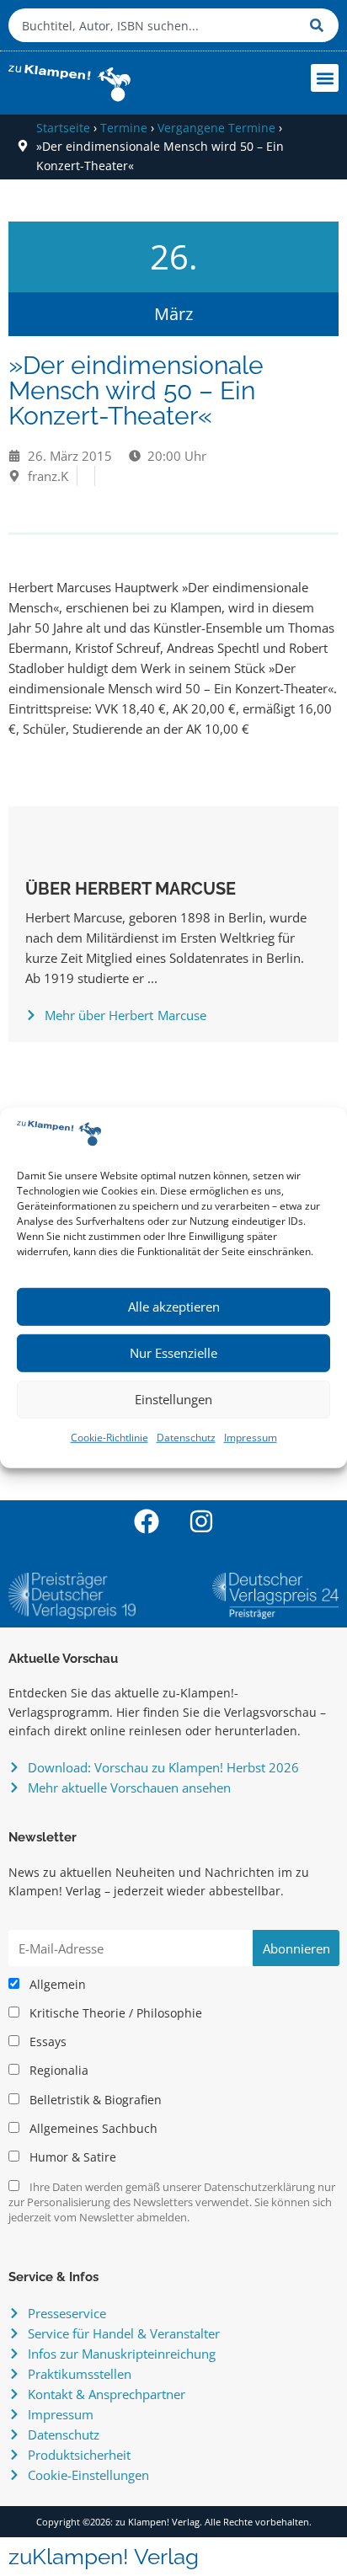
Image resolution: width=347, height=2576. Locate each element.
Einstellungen (173, 1399)
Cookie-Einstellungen (88, 2475)
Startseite (63, 128)
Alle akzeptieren (174, 1307)
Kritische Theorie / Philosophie (114, 2013)
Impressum (251, 1438)
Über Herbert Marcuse (131, 889)
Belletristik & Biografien (94, 2100)
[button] (325, 78)
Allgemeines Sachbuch (92, 2129)
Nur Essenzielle (173, 1353)
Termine (124, 128)
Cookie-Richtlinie (109, 1438)
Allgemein (56, 1985)
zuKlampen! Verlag (104, 2557)
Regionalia (57, 2071)
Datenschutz (186, 1438)
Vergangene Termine (216, 128)
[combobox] (155, 25)
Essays (46, 2042)
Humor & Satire (71, 2157)
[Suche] (320, 25)
